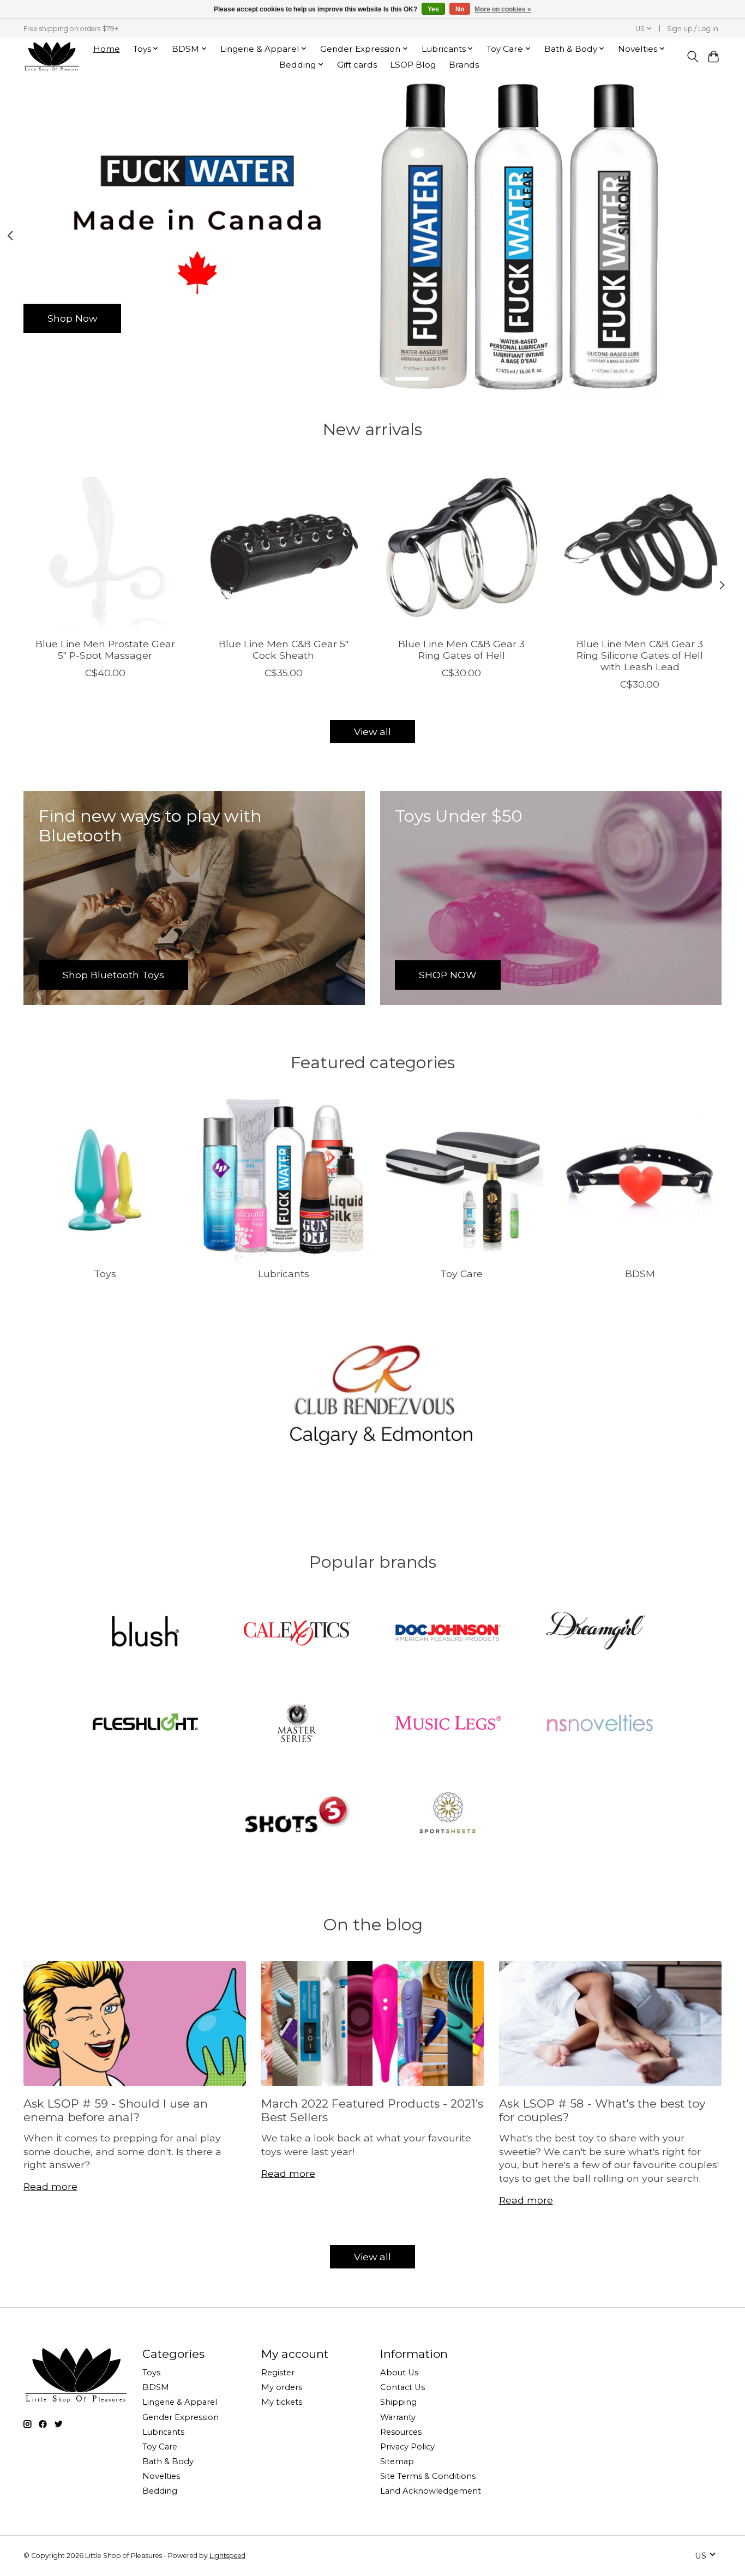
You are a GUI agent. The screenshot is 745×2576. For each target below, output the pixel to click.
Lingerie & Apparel (180, 2402)
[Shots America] (297, 1814)
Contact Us (402, 2387)
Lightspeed (227, 2556)
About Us (399, 2373)
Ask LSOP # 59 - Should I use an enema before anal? (116, 2110)
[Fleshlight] (146, 1724)
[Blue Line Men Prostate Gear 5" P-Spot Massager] (105, 547)
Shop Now (72, 318)
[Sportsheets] (448, 1814)
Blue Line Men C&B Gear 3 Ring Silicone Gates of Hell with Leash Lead (640, 655)
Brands (464, 65)
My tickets (282, 2402)
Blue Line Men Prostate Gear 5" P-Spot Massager (105, 649)
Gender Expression (181, 2417)
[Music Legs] (448, 1724)
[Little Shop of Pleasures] (51, 56)
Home (107, 49)
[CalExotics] (297, 1634)
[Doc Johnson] (448, 1634)
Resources (401, 2432)
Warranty (398, 2417)
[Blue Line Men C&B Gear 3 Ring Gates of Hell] (462, 547)
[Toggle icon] (692, 57)
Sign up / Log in (693, 29)
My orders (282, 2387)
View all (372, 732)
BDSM (640, 1274)
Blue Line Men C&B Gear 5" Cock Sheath (284, 649)
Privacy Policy (407, 2447)
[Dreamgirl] (599, 1634)
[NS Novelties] (599, 1724)
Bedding (160, 2491)
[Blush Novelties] (146, 1634)
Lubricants (284, 1274)
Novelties (161, 2476)
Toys (105, 1274)
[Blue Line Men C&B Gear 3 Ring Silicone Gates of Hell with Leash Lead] (640, 547)
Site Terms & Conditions (428, 2476)
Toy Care (461, 1274)
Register (278, 2373)
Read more (50, 2186)
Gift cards (357, 65)
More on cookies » (503, 9)
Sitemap (397, 2461)
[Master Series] (297, 1724)
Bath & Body (168, 2461)
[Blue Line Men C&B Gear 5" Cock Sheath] (283, 547)
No (460, 9)
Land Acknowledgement (431, 2491)
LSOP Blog (413, 65)
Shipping (398, 2402)
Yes (433, 9)
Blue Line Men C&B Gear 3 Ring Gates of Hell (461, 649)
